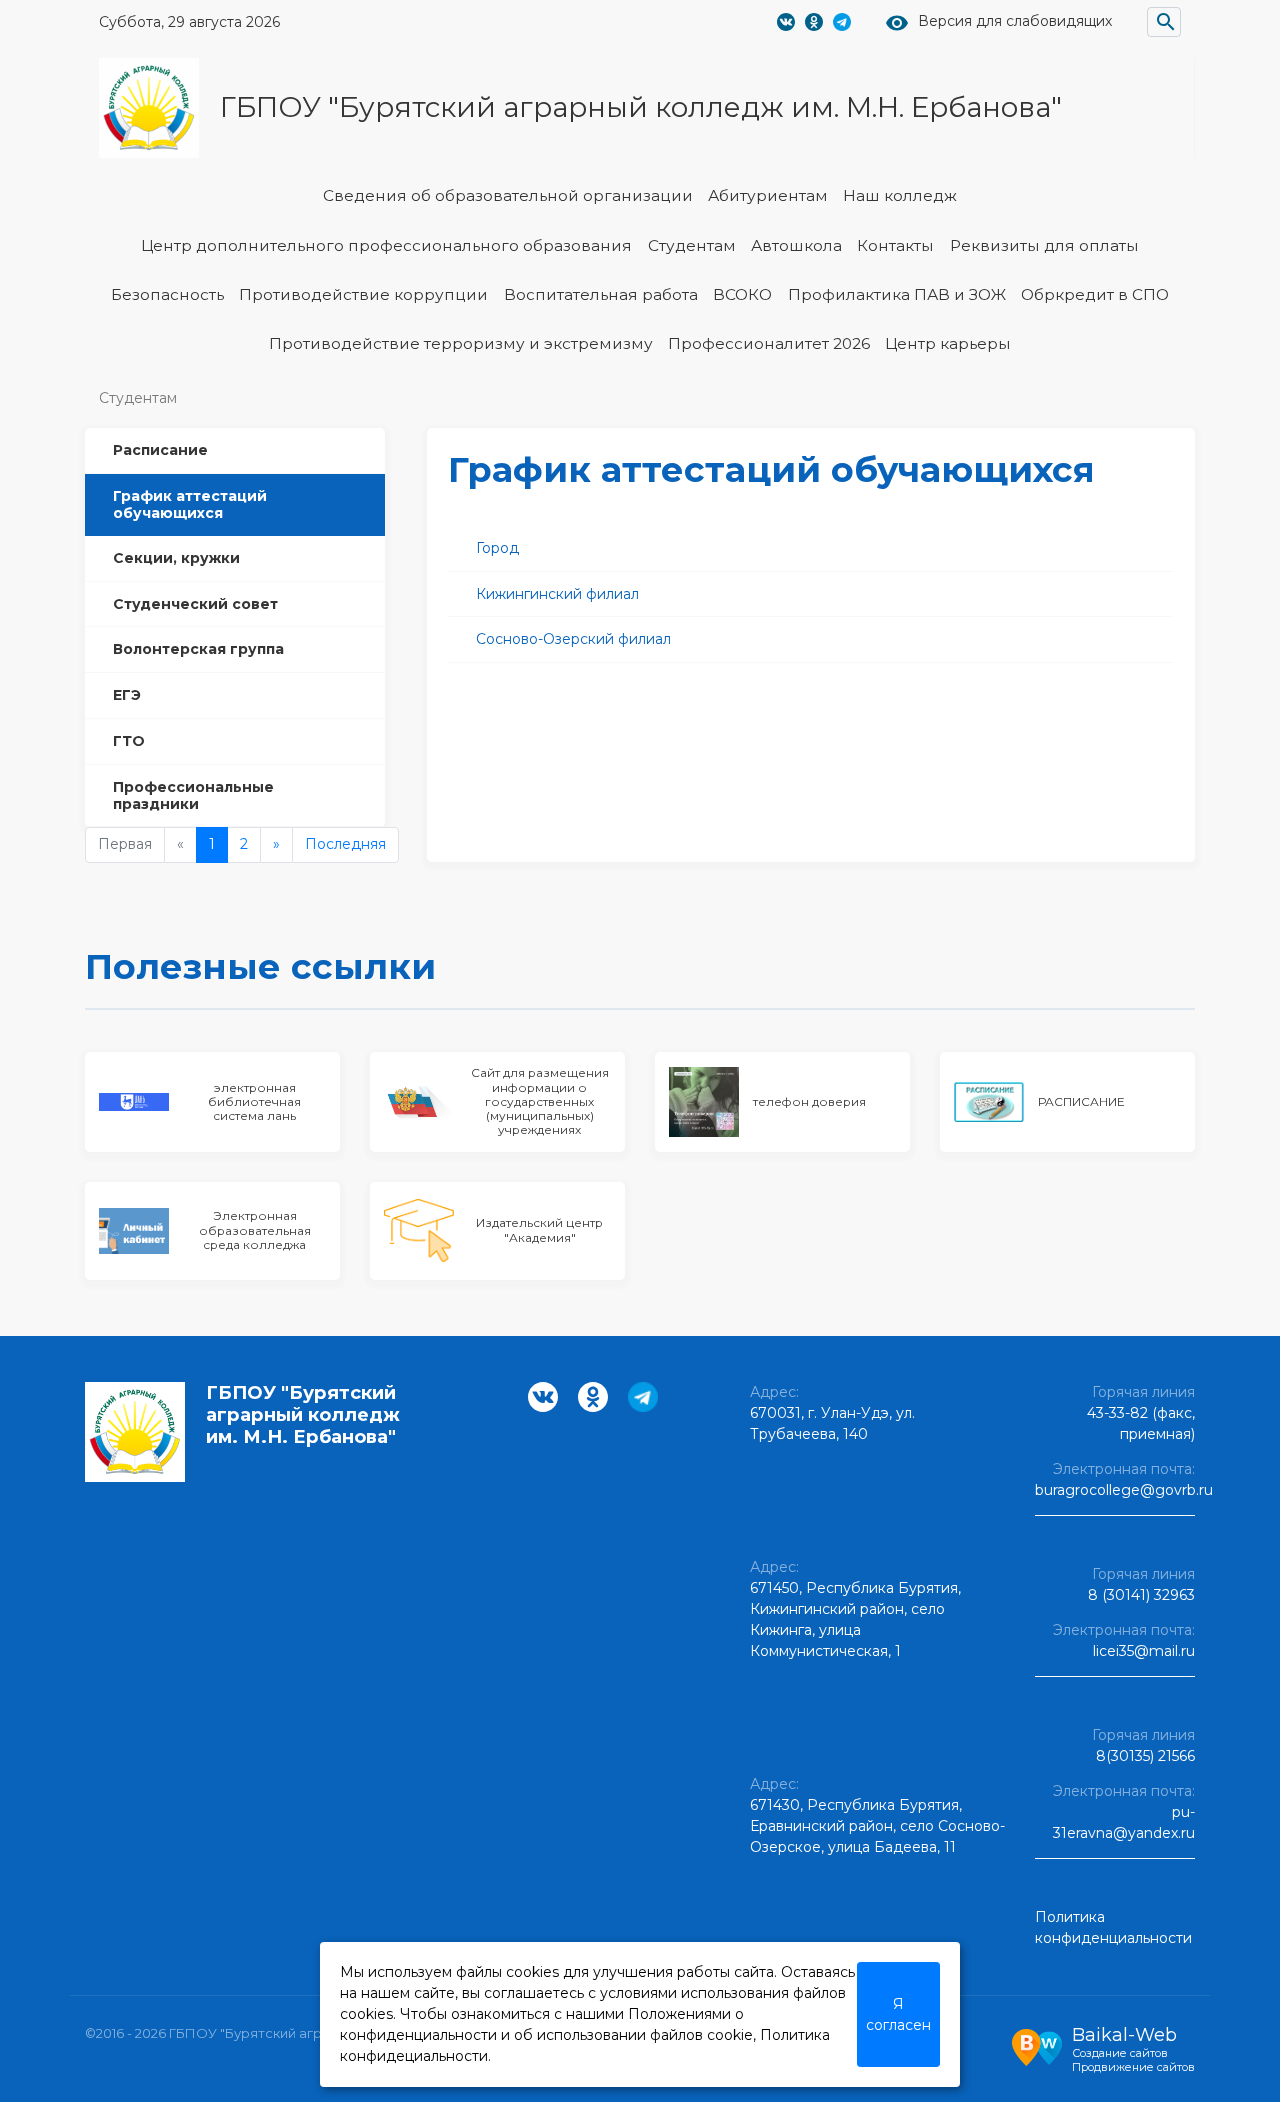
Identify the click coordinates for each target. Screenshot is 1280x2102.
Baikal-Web (1124, 2035)
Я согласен (898, 2014)
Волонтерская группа (198, 649)
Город (497, 548)
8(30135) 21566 (1145, 1756)
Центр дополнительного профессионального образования (386, 245)
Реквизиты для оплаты (1044, 245)
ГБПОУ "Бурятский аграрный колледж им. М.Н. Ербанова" (641, 107)
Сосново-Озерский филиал (573, 639)
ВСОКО (742, 294)
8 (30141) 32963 (1141, 1595)
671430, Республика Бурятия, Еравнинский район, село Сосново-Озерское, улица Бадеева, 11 (877, 1826)
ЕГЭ (127, 695)
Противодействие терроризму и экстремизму (461, 343)
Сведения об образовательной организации (508, 195)
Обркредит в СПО (1095, 294)
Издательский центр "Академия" (539, 1229)
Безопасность (167, 294)
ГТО (129, 740)
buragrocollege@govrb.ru (1124, 1490)
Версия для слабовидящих (1015, 21)
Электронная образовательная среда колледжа (255, 1230)
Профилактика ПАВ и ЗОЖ (897, 294)
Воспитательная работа (601, 294)
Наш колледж (900, 195)
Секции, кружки (176, 557)
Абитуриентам (768, 195)
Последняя (345, 844)
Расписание (160, 450)
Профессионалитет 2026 (769, 343)
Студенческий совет (195, 603)
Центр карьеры (948, 343)
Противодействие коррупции (363, 294)
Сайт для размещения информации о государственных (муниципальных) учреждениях (540, 1101)
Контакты (895, 245)
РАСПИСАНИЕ (1081, 1101)
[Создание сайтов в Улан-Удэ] (1037, 2045)
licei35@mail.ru (1144, 1651)
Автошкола (796, 245)
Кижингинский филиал (557, 594)
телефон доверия (809, 1101)
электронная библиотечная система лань (254, 1102)
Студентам (692, 245)
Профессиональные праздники (193, 794)
